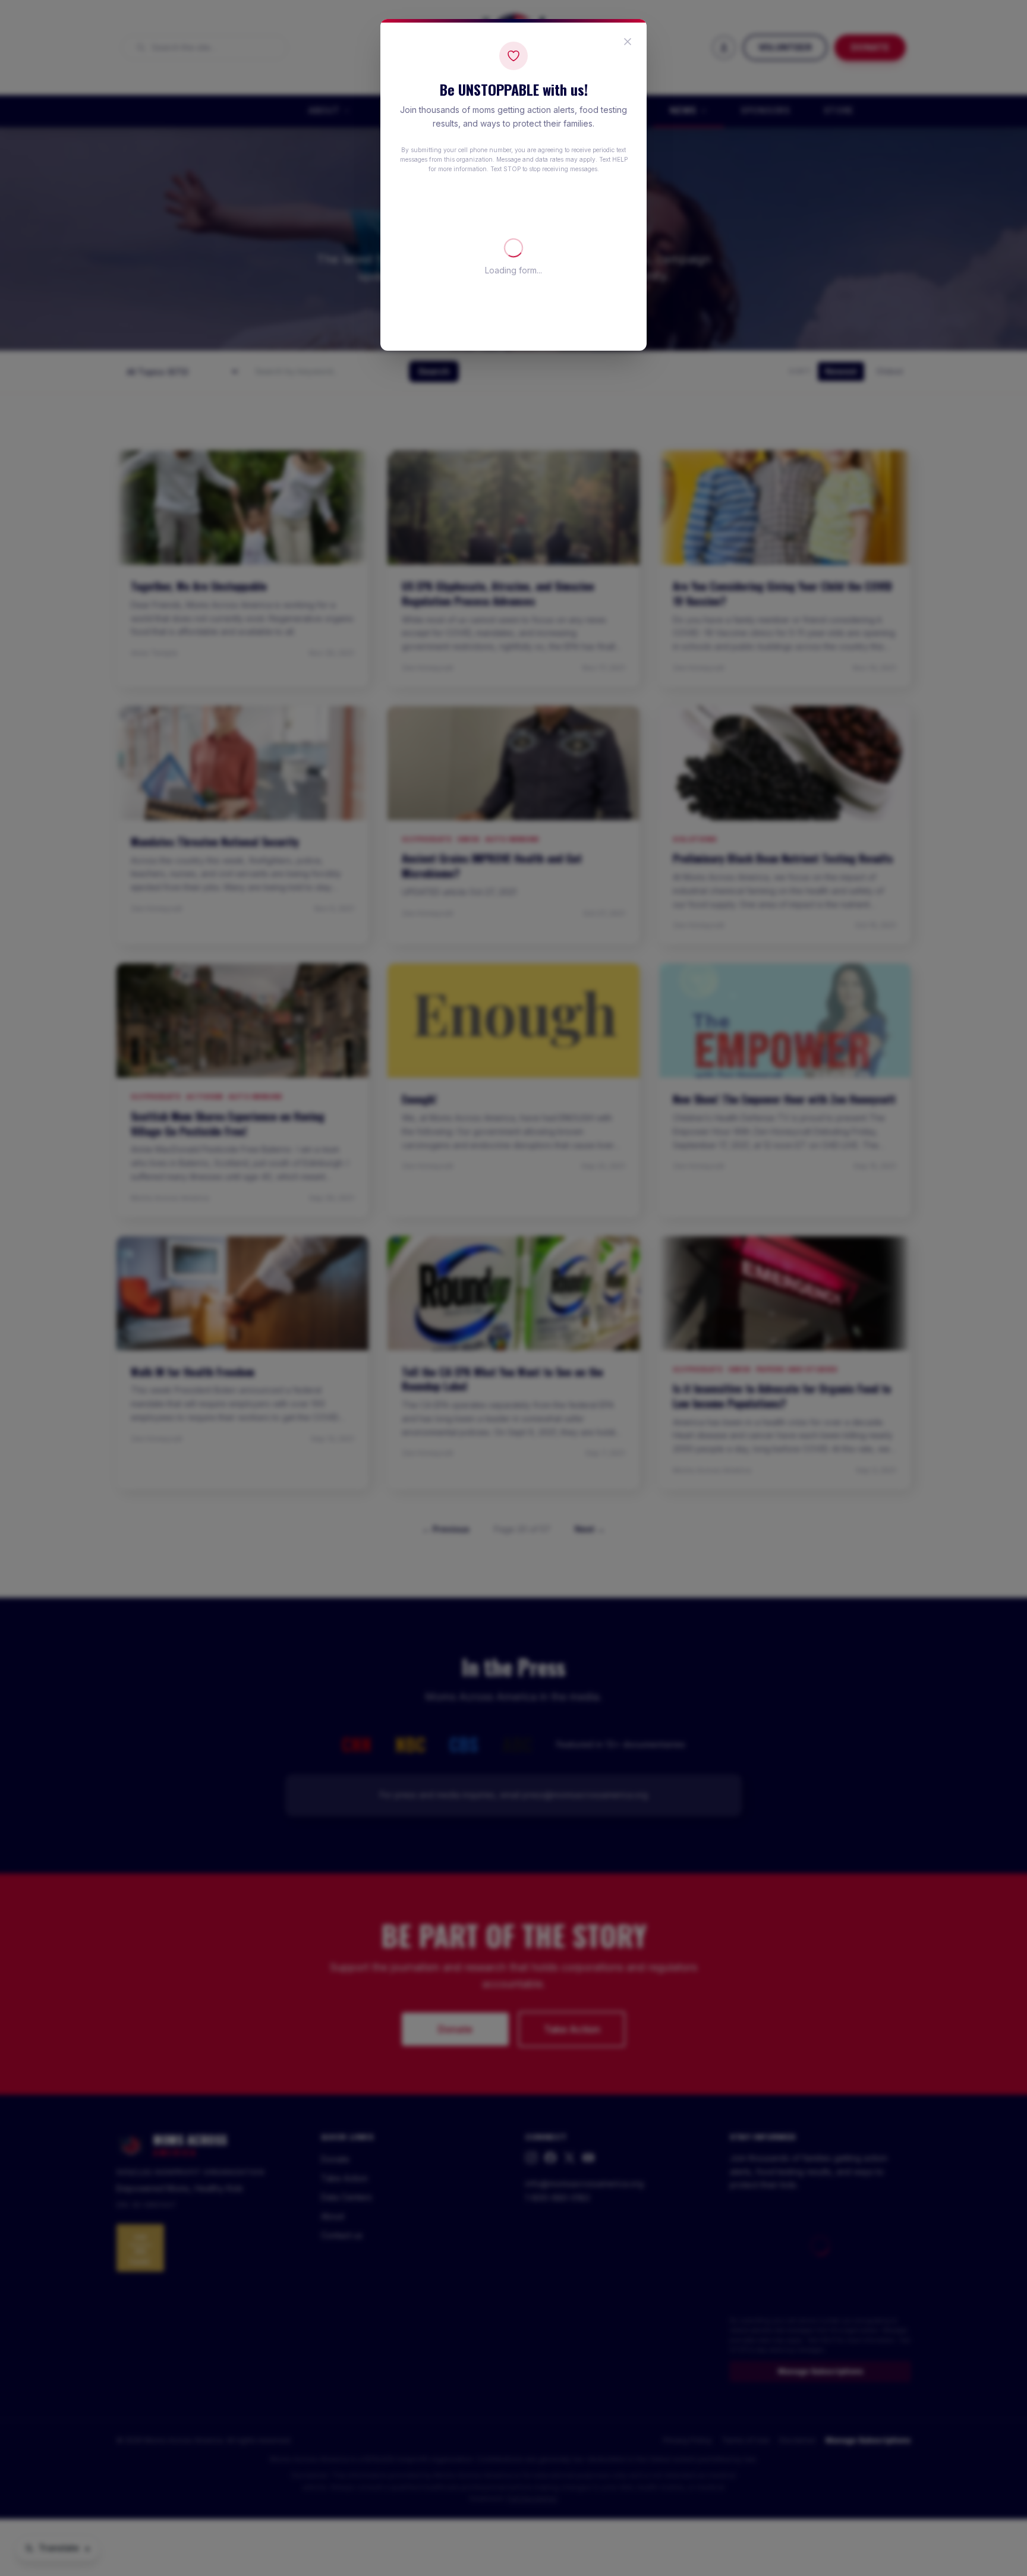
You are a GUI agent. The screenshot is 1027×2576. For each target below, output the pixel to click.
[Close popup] (628, 42)
